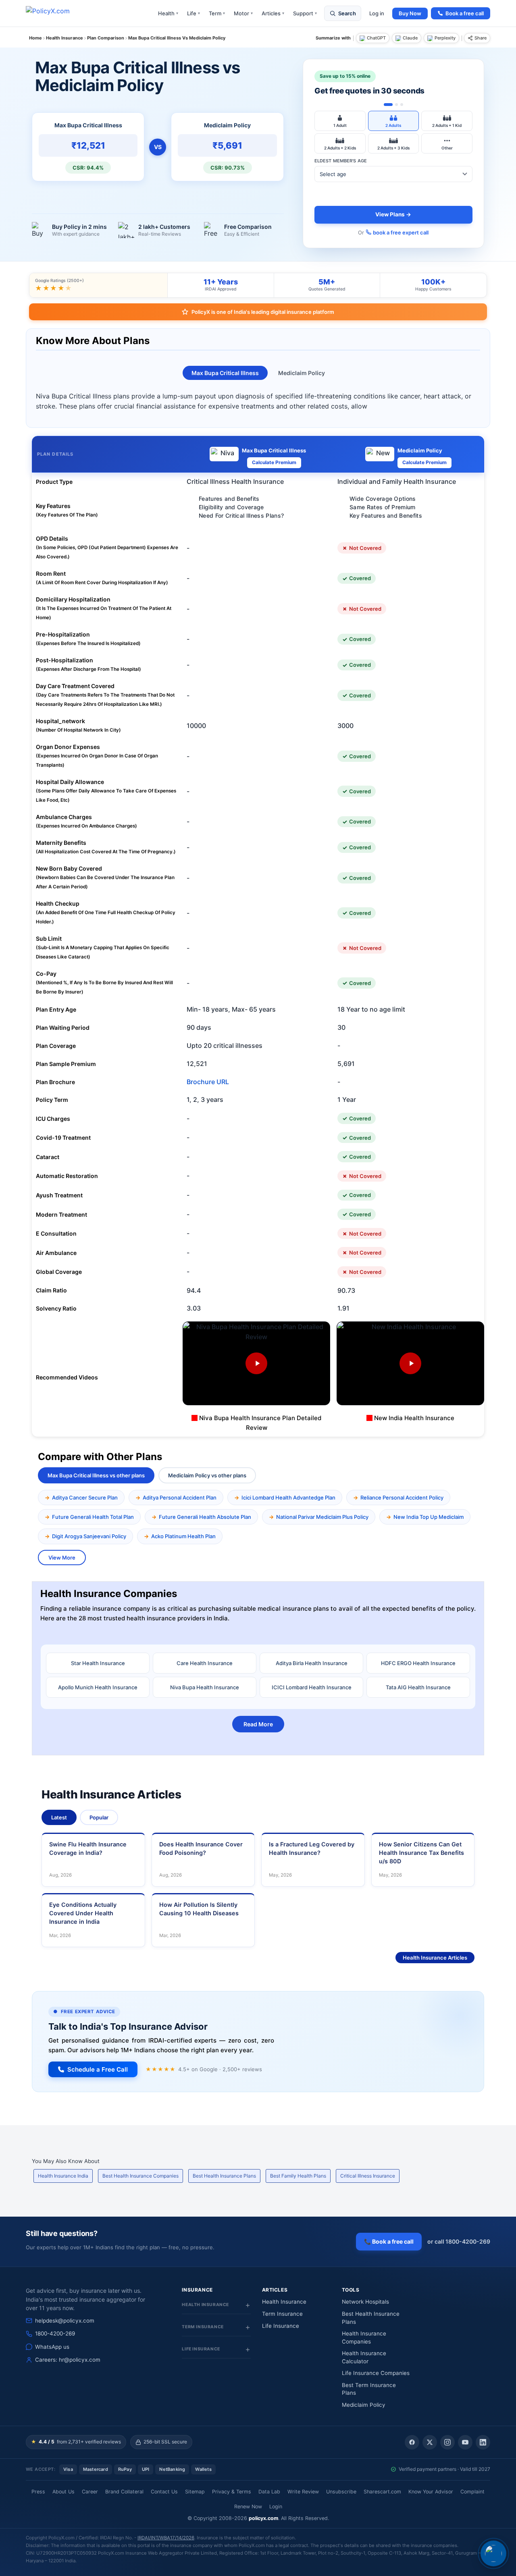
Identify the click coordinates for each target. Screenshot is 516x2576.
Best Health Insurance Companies (140, 2176)
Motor (243, 13)
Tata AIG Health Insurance (418, 1687)
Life (193, 13)
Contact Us (164, 2492)
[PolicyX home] (55, 13)
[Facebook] (412, 2442)
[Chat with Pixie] (493, 2553)
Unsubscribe (341, 2492)
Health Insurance (284, 2302)
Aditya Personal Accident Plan (180, 1497)
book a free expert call (401, 232)
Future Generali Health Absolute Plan (205, 1517)
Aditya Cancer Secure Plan (85, 1497)
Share (481, 38)
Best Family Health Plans (298, 2176)
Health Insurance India (63, 2176)
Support (305, 13)
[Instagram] (447, 2442)
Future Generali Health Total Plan (93, 1517)
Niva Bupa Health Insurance (205, 1687)
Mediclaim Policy (302, 373)
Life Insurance (281, 2326)
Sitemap (195, 2492)
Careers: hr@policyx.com (68, 2360)
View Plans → (393, 214)
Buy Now (410, 13)
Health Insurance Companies (364, 2337)
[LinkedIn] (483, 2442)
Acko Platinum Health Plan (183, 1536)
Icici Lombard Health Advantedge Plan (288, 1497)
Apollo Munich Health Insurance (98, 1687)
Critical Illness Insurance (368, 2176)
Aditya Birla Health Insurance (312, 1663)
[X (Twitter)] (430, 2442)
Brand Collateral (124, 2492)
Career (90, 2492)
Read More (258, 1724)
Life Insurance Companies (376, 2373)
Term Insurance (282, 2314)
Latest (59, 1817)
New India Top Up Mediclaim (429, 1517)
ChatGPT (376, 38)
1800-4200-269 (55, 2333)
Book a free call (465, 13)
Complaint (472, 2492)
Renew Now (248, 2507)
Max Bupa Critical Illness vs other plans (96, 1475)
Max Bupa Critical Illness (225, 373)
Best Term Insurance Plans (369, 2389)
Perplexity (445, 38)
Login (276, 2507)
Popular (99, 1817)
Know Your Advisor (431, 2492)
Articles (273, 13)
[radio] (340, 121)
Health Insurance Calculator (364, 2357)
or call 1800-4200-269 (459, 2241)
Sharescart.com (382, 2492)
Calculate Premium (274, 462)
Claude (410, 38)
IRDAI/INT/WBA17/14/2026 (166, 2538)
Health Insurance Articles (435, 1958)
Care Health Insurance (205, 1663)
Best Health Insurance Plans (224, 2176)
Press (38, 2492)
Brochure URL (208, 1082)
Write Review (303, 2492)
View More (62, 1558)
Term (217, 13)
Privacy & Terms (232, 2492)
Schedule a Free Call (98, 2069)
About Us (63, 2492)
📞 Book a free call (389, 2241)
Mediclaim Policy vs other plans (207, 1475)
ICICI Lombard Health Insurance (312, 1687)
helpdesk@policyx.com (65, 2321)
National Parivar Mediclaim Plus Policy (322, 1517)
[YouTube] (465, 2442)
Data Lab (269, 2492)
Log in (377, 13)
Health (168, 13)
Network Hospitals (365, 2302)
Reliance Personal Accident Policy (402, 1497)
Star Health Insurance (98, 1663)
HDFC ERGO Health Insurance (418, 1663)
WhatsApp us (52, 2347)
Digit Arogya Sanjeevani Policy (89, 1536)
